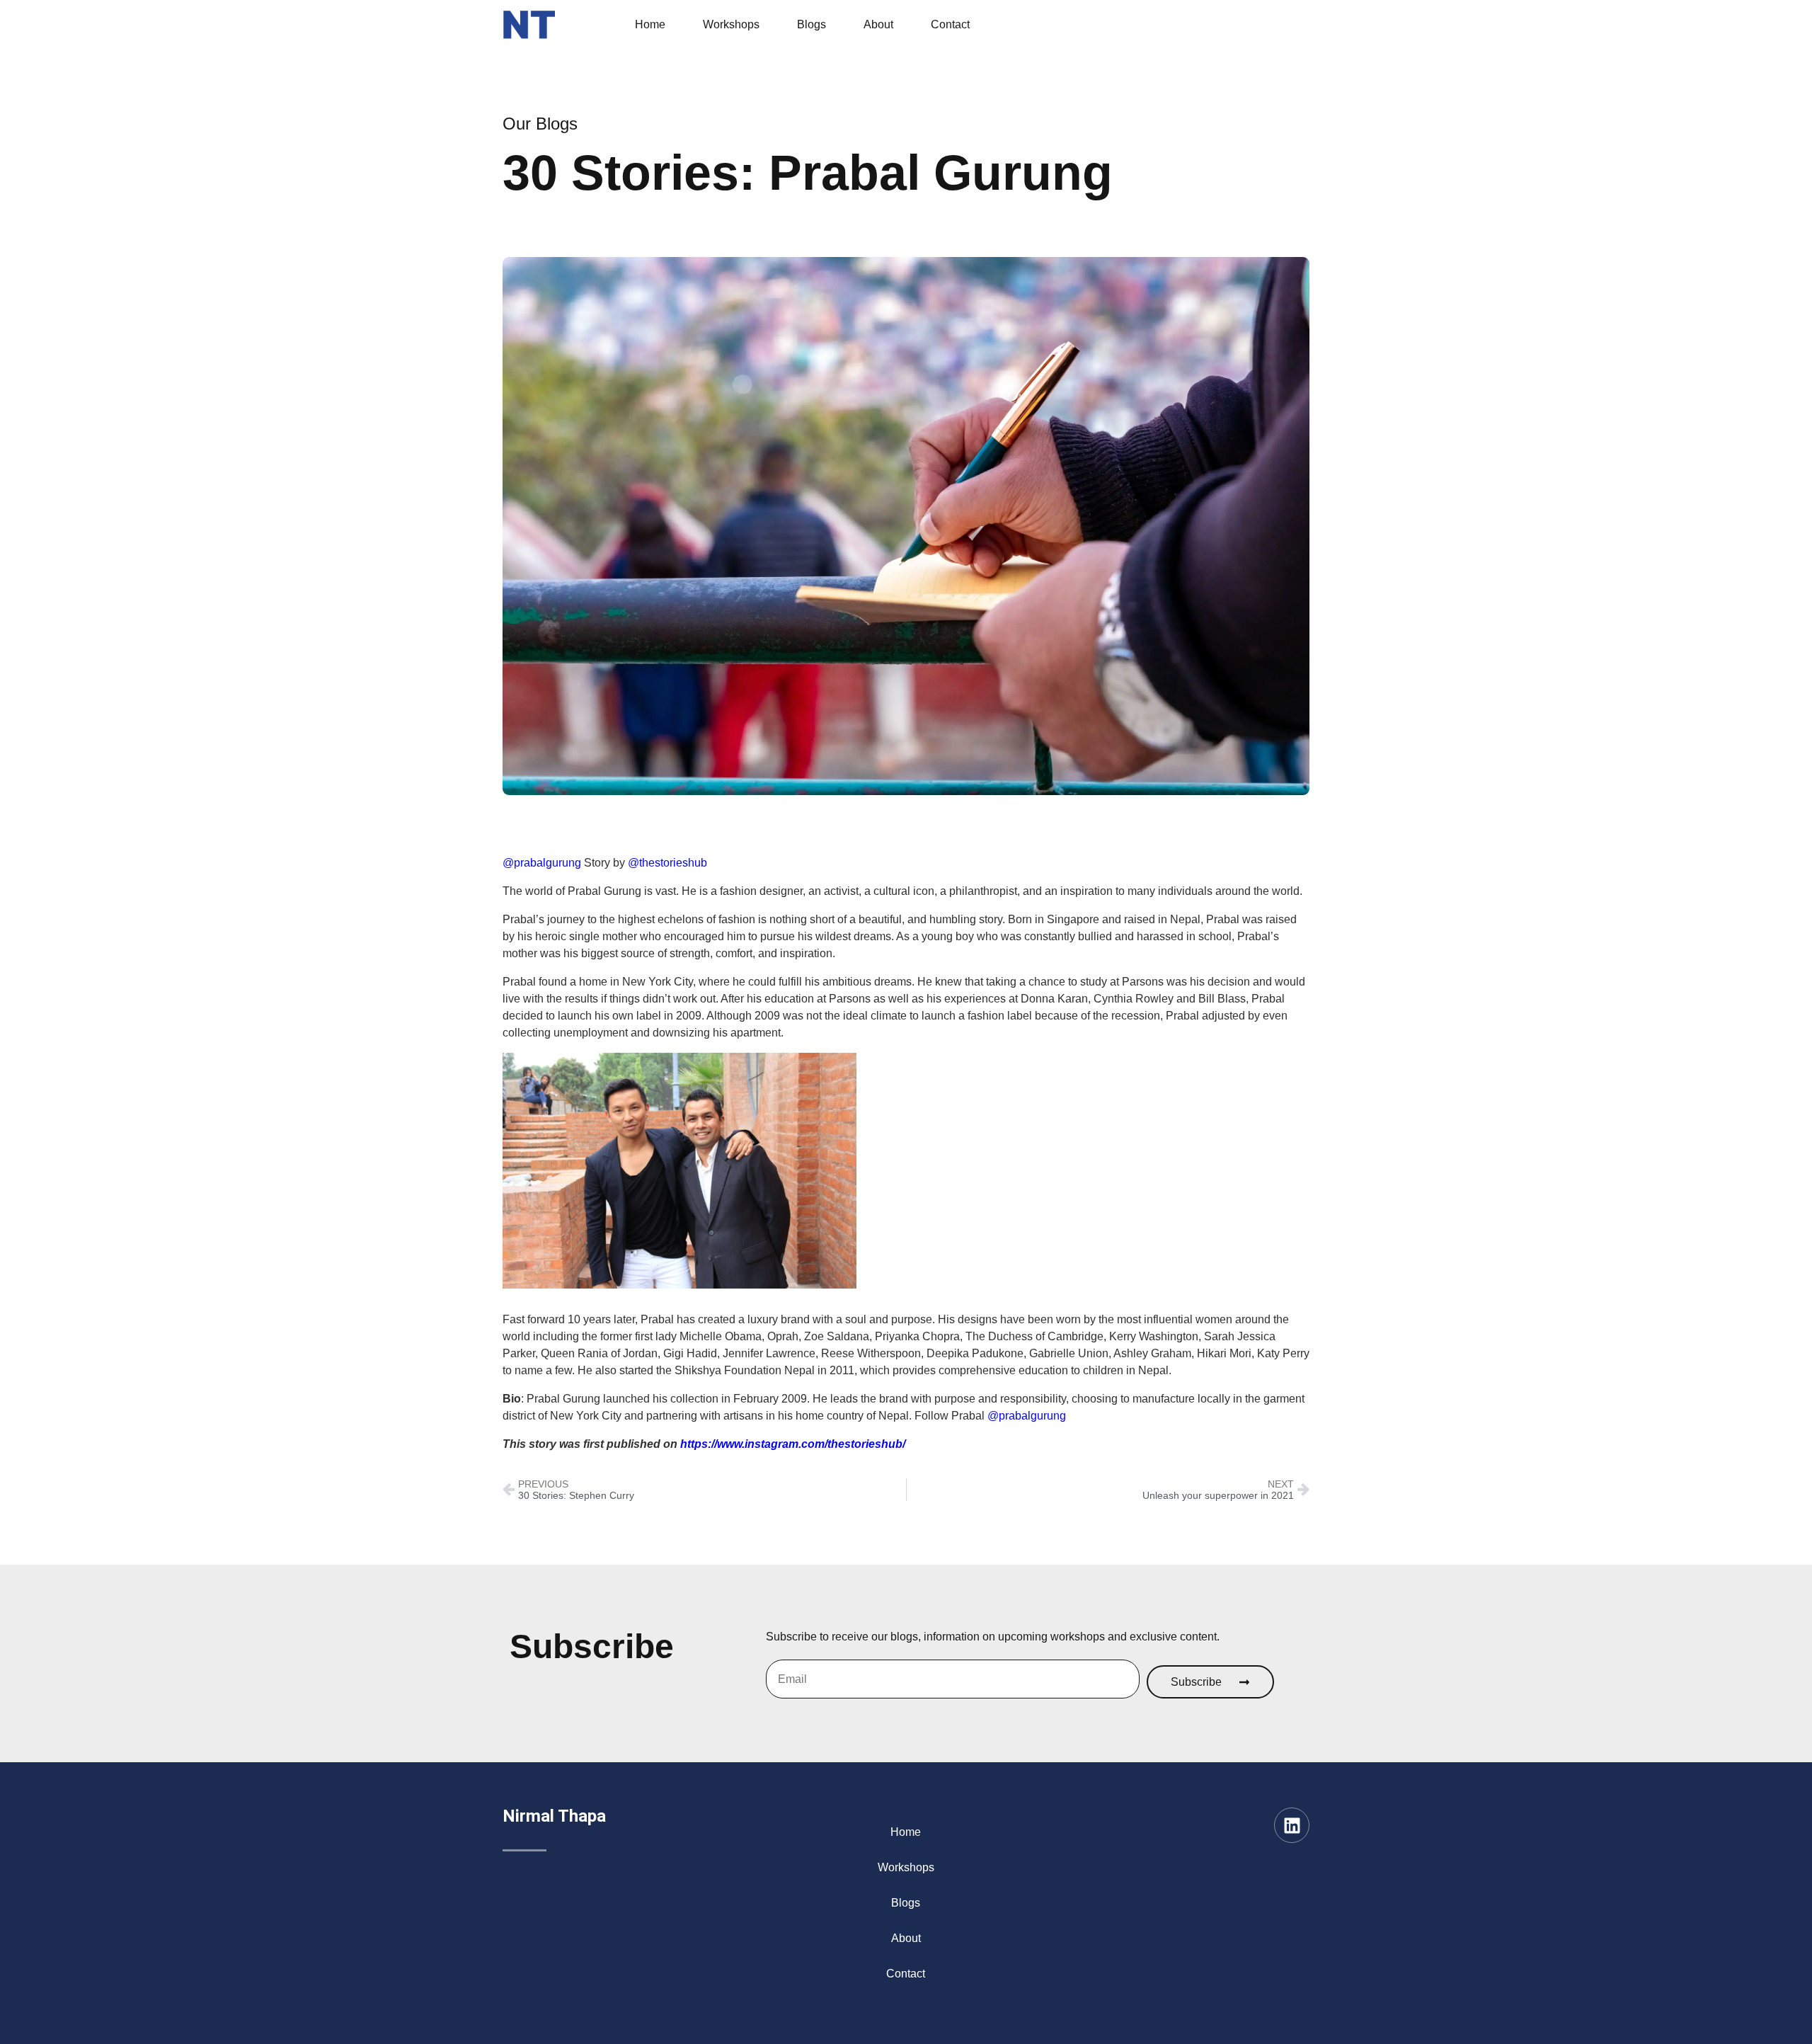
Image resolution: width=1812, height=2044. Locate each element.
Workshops (731, 24)
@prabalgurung (542, 863)
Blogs (812, 24)
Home (650, 24)
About (878, 24)
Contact (950, 24)
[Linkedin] (1292, 1825)
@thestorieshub (667, 863)
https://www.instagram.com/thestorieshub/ (793, 1444)
